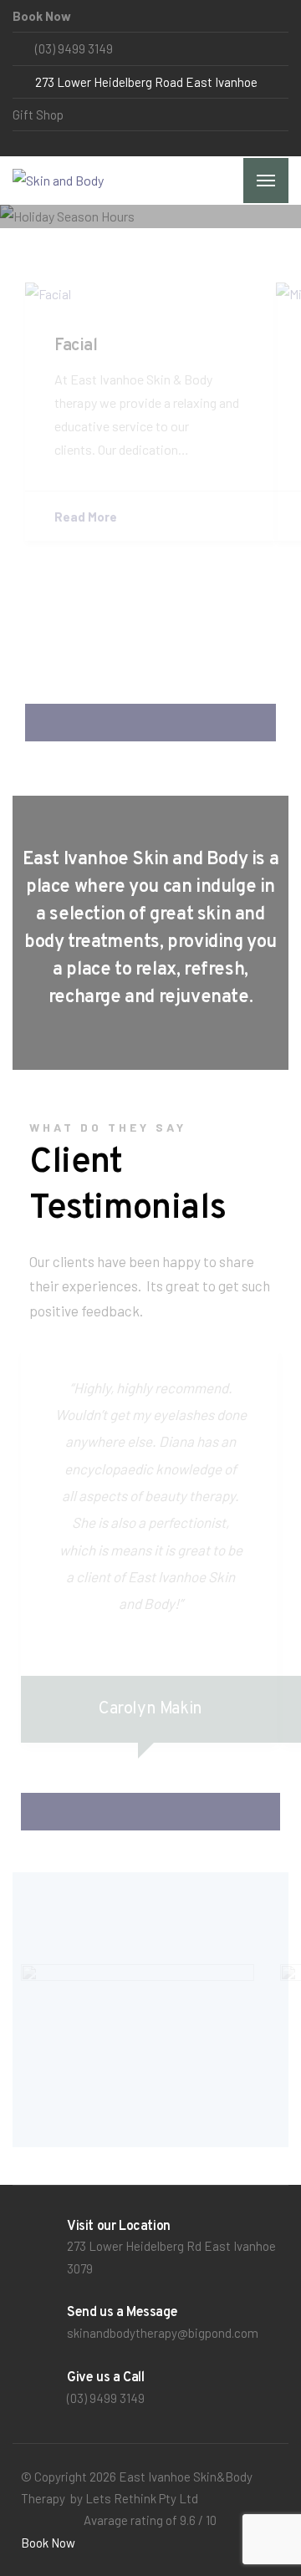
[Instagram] (34, 144)
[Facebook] (20, 144)
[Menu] (266, 181)
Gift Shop (38, 115)
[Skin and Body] (58, 181)
